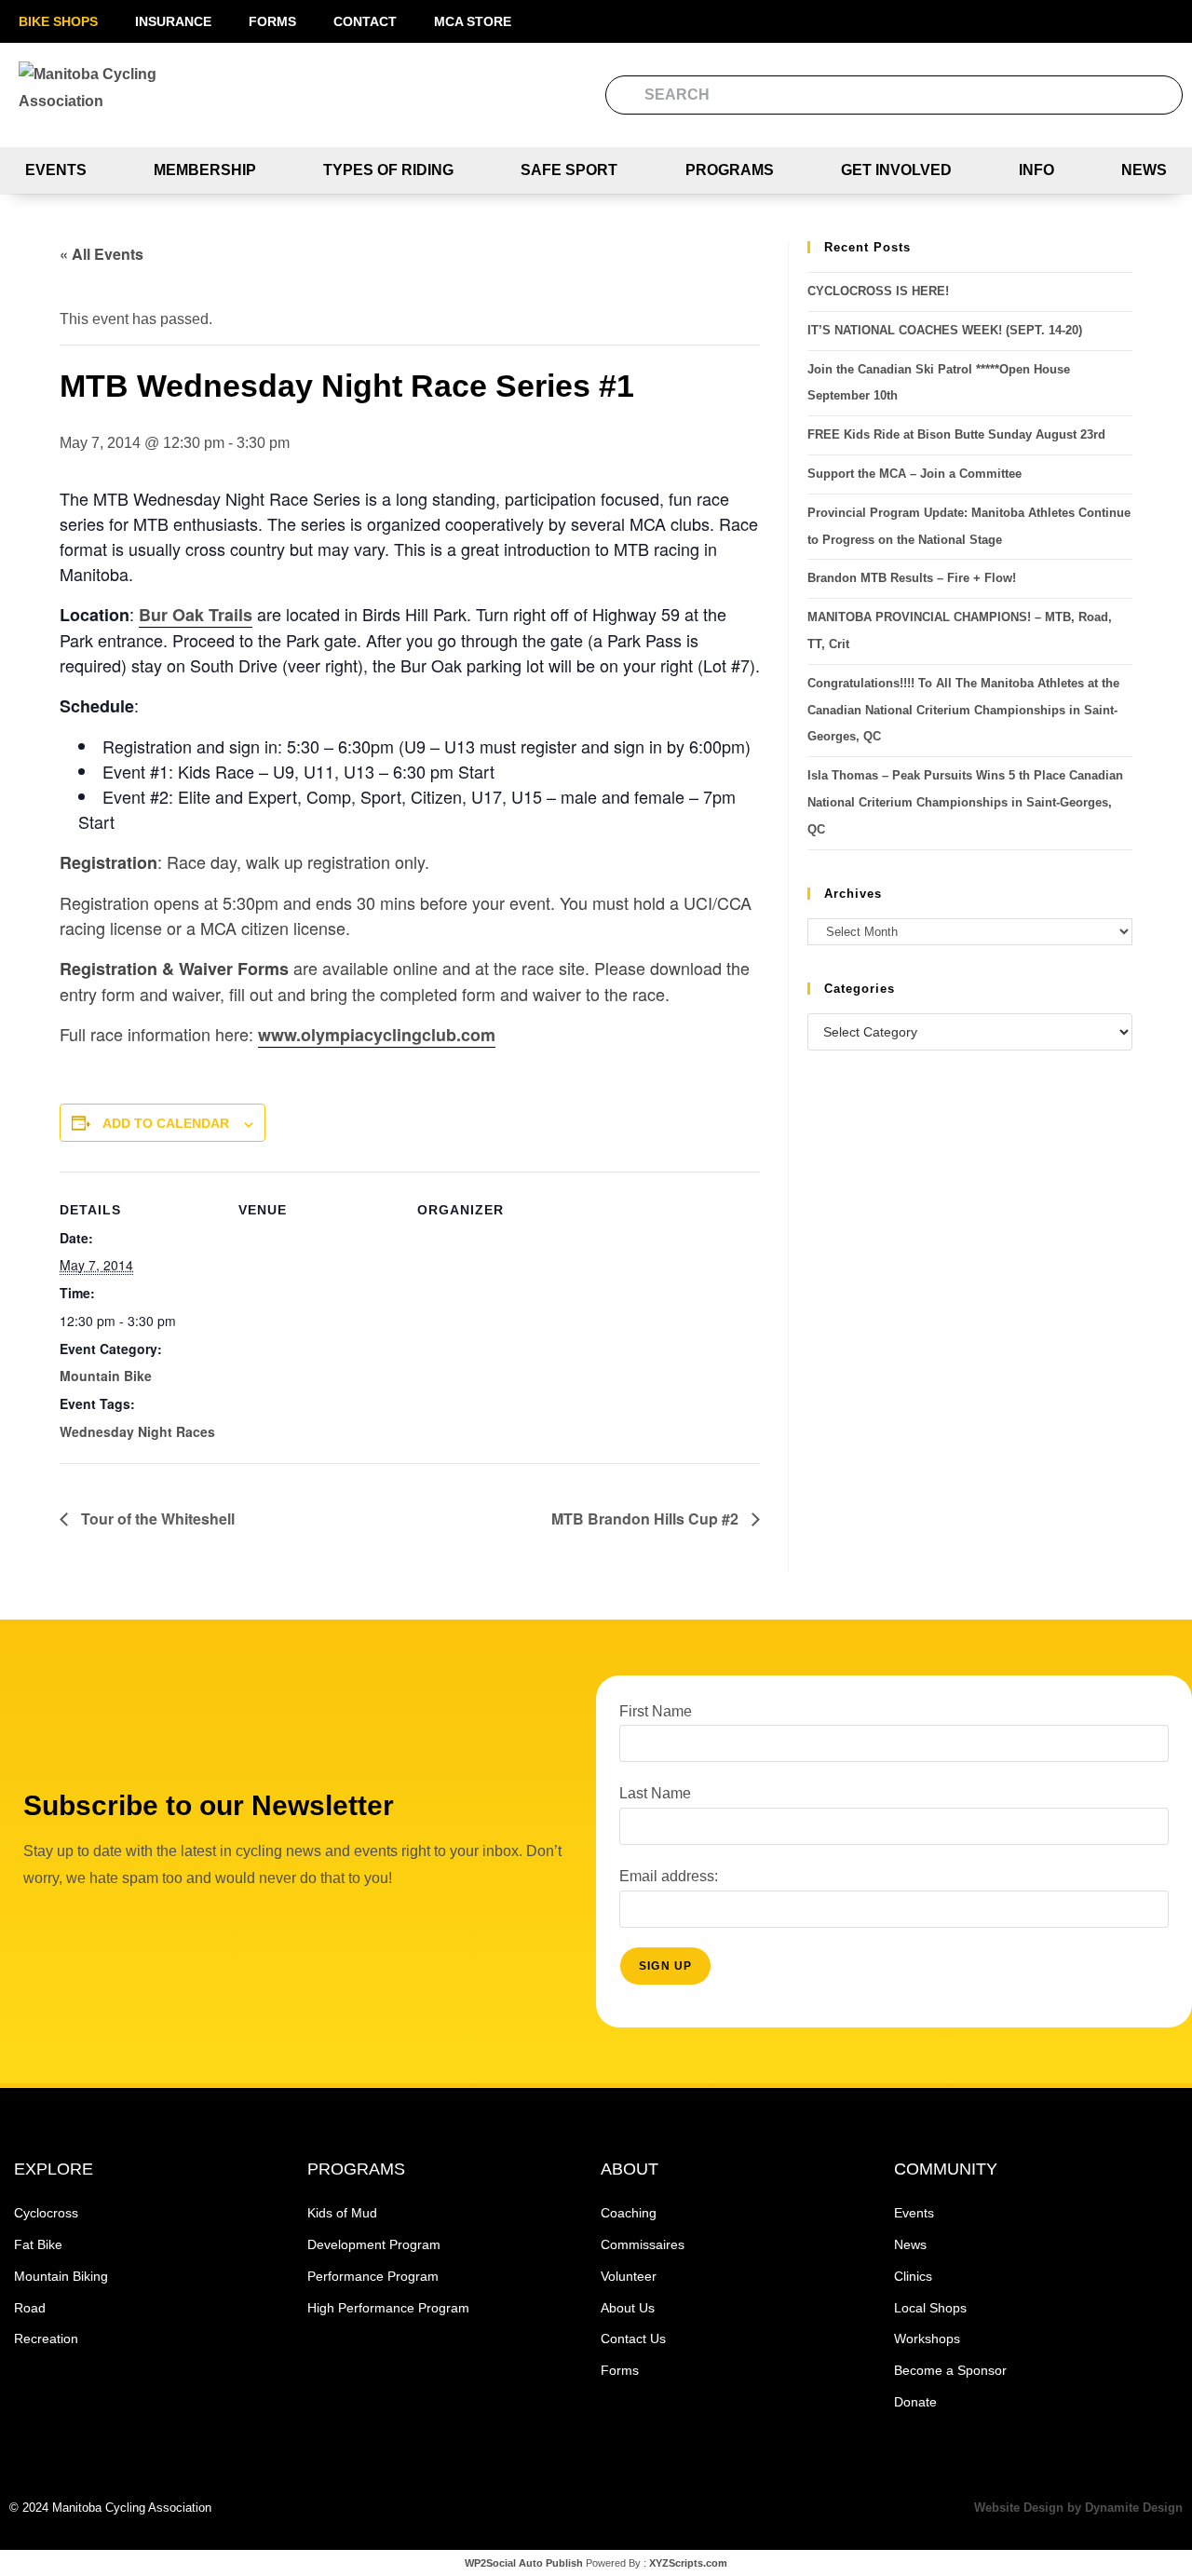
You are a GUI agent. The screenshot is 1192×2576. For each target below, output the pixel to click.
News (1144, 170)
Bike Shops (58, 21)
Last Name (655, 1793)
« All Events (102, 254)
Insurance (173, 21)
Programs (730, 170)
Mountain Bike (106, 1376)
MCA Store (473, 21)
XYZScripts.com (688, 2563)
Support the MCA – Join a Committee (914, 474)
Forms (272, 21)
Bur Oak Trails (196, 615)
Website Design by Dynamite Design (1078, 2508)
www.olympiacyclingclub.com (377, 1035)
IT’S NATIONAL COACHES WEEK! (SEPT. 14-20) (945, 330)
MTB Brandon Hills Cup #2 (647, 1518)
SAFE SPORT (569, 170)
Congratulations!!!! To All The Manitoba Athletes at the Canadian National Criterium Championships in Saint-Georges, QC (963, 710)
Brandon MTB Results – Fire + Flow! (912, 578)
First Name (656, 1711)
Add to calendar (166, 1123)
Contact (365, 21)
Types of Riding (388, 170)
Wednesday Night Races (137, 1431)
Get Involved (896, 170)
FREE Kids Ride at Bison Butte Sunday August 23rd (956, 434)
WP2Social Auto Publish (524, 2563)
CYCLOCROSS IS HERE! (878, 291)
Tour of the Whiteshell (156, 1518)
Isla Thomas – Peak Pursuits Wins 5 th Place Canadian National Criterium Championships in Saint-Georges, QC (965, 802)
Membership (205, 170)
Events (56, 170)
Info (1036, 170)
